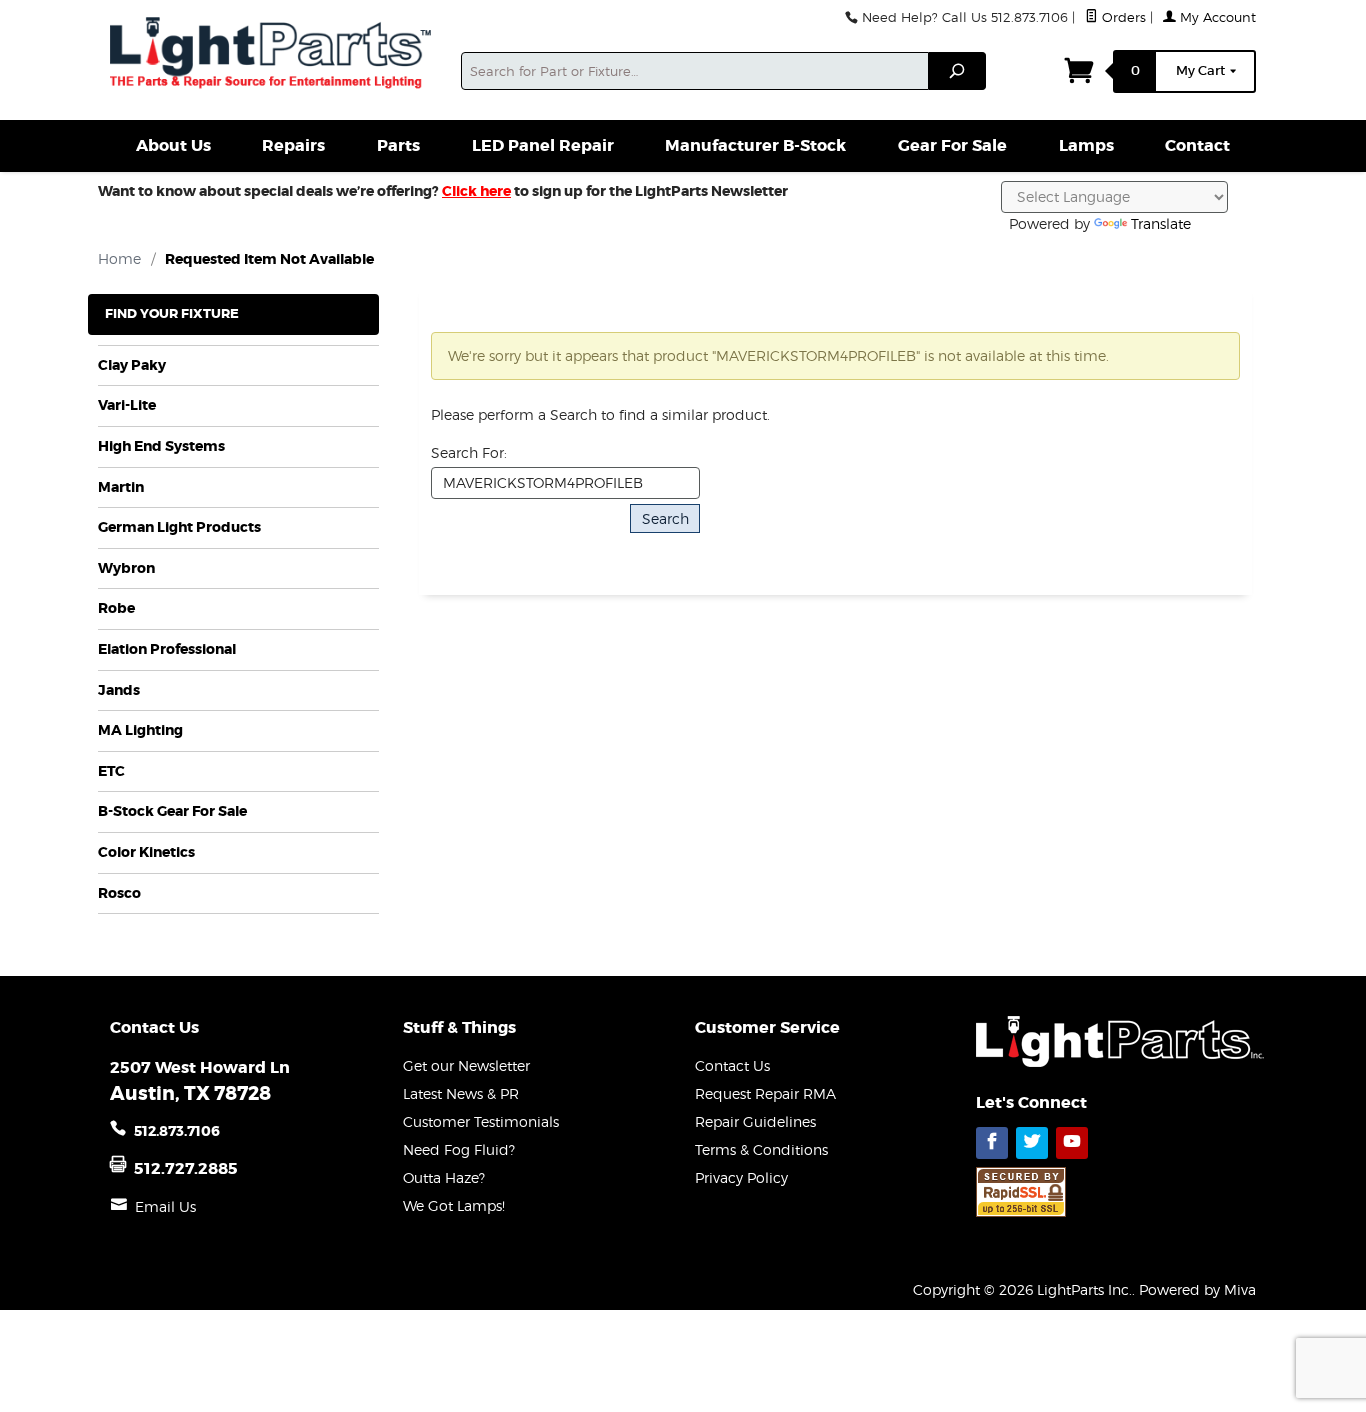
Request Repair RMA (765, 1093)
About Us (173, 145)
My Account (1216, 17)
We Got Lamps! (454, 1205)
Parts (398, 145)
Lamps (1086, 145)
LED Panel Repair (543, 145)
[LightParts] (273, 55)
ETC (111, 771)
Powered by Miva (1197, 1289)
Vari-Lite (127, 405)
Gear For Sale (952, 145)
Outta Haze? (444, 1177)
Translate (1161, 223)
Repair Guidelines (755, 1121)
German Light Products (179, 527)
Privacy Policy (741, 1177)
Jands (119, 690)
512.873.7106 (177, 1131)
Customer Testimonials (481, 1121)
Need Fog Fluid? (459, 1149)
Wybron (126, 568)
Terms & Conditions (761, 1149)
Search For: (469, 452)
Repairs (293, 145)
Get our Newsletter (466, 1065)
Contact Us (732, 1065)
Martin (121, 487)
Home (119, 258)
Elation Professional (167, 649)
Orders (1122, 17)
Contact (1197, 145)
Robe (116, 608)
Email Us (165, 1206)
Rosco (119, 893)
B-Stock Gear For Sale (172, 811)
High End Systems (161, 446)
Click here (476, 191)
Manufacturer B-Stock (755, 145)
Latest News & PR (461, 1093)
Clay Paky (132, 365)
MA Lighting (140, 730)
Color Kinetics (146, 852)
